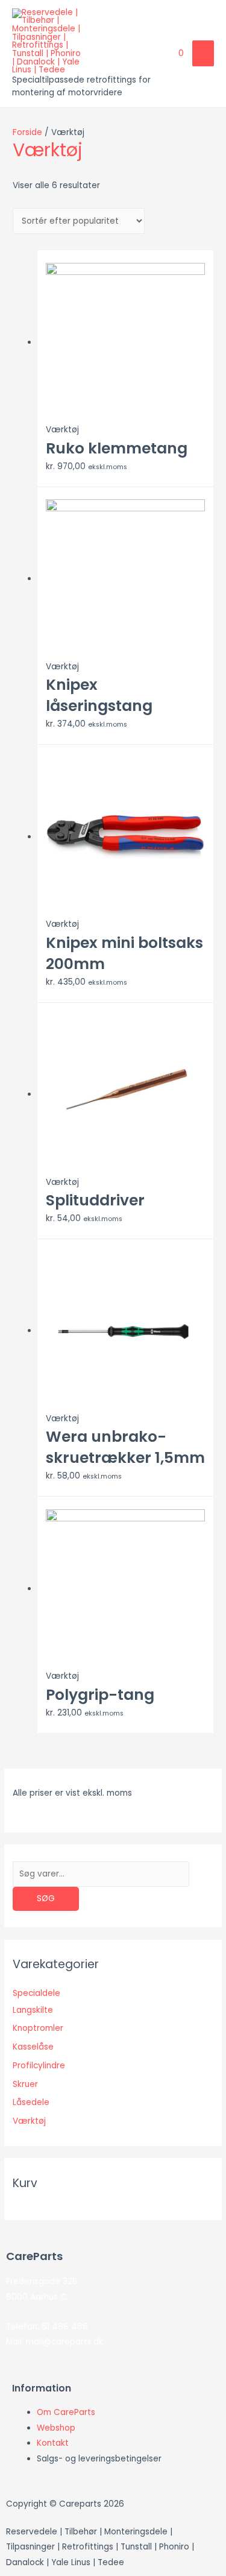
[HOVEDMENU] (203, 53)
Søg (46, 1899)
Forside (27, 132)
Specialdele (36, 1993)
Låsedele (31, 2102)
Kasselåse (33, 2047)
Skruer (25, 2084)
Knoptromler (38, 2028)
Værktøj (29, 2121)
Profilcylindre (39, 2066)
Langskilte (33, 2010)
